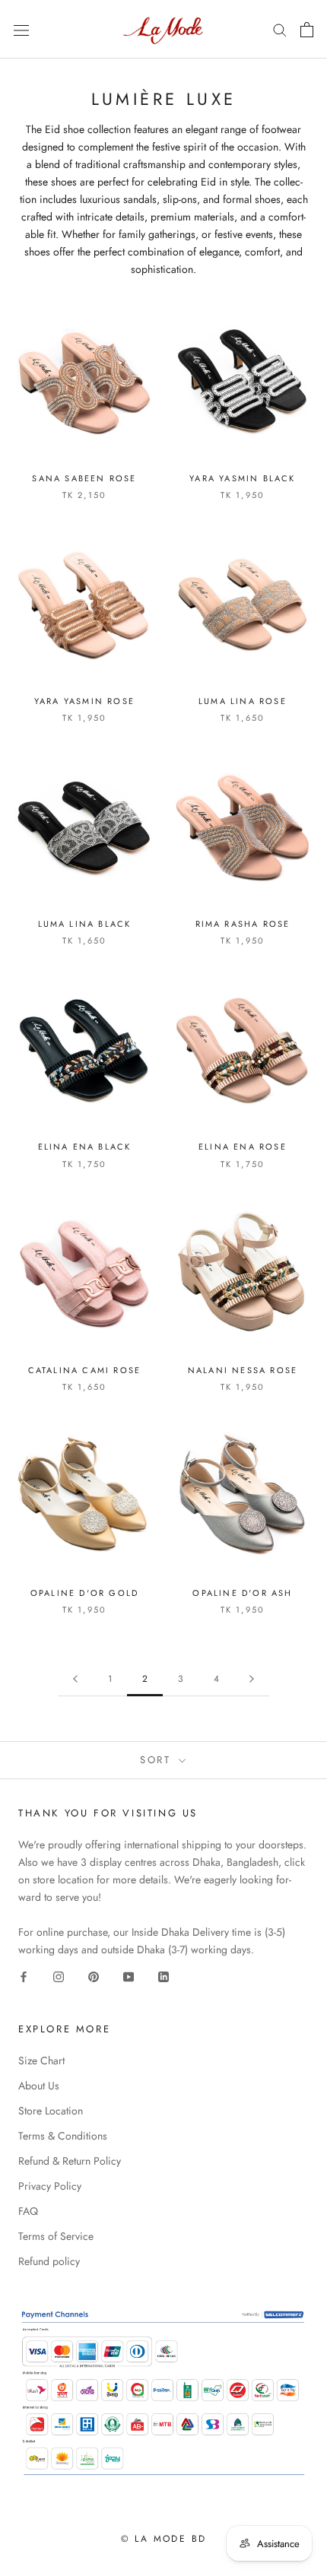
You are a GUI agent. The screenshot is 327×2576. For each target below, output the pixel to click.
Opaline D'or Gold (84, 1593)
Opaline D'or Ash (242, 1593)
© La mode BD (164, 2539)
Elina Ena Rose (243, 1147)
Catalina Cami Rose (85, 1370)
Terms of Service (56, 2236)
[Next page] (252, 1679)
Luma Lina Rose (243, 701)
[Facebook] (24, 1976)
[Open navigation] (21, 30)
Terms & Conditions (63, 2136)
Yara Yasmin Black (242, 478)
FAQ (28, 2211)
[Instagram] (59, 1976)
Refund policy (49, 2261)
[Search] (280, 29)
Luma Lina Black (85, 924)
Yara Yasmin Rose (84, 701)
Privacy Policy (50, 2186)
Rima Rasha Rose (243, 924)
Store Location (51, 2111)
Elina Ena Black (85, 1147)
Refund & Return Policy (70, 2161)
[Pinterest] (94, 1976)
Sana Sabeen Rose (84, 478)
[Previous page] (75, 1679)
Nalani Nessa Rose (243, 1370)
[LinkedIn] (163, 1976)
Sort (158, 1760)
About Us (39, 2086)
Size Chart (41, 2060)
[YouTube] (129, 1976)
